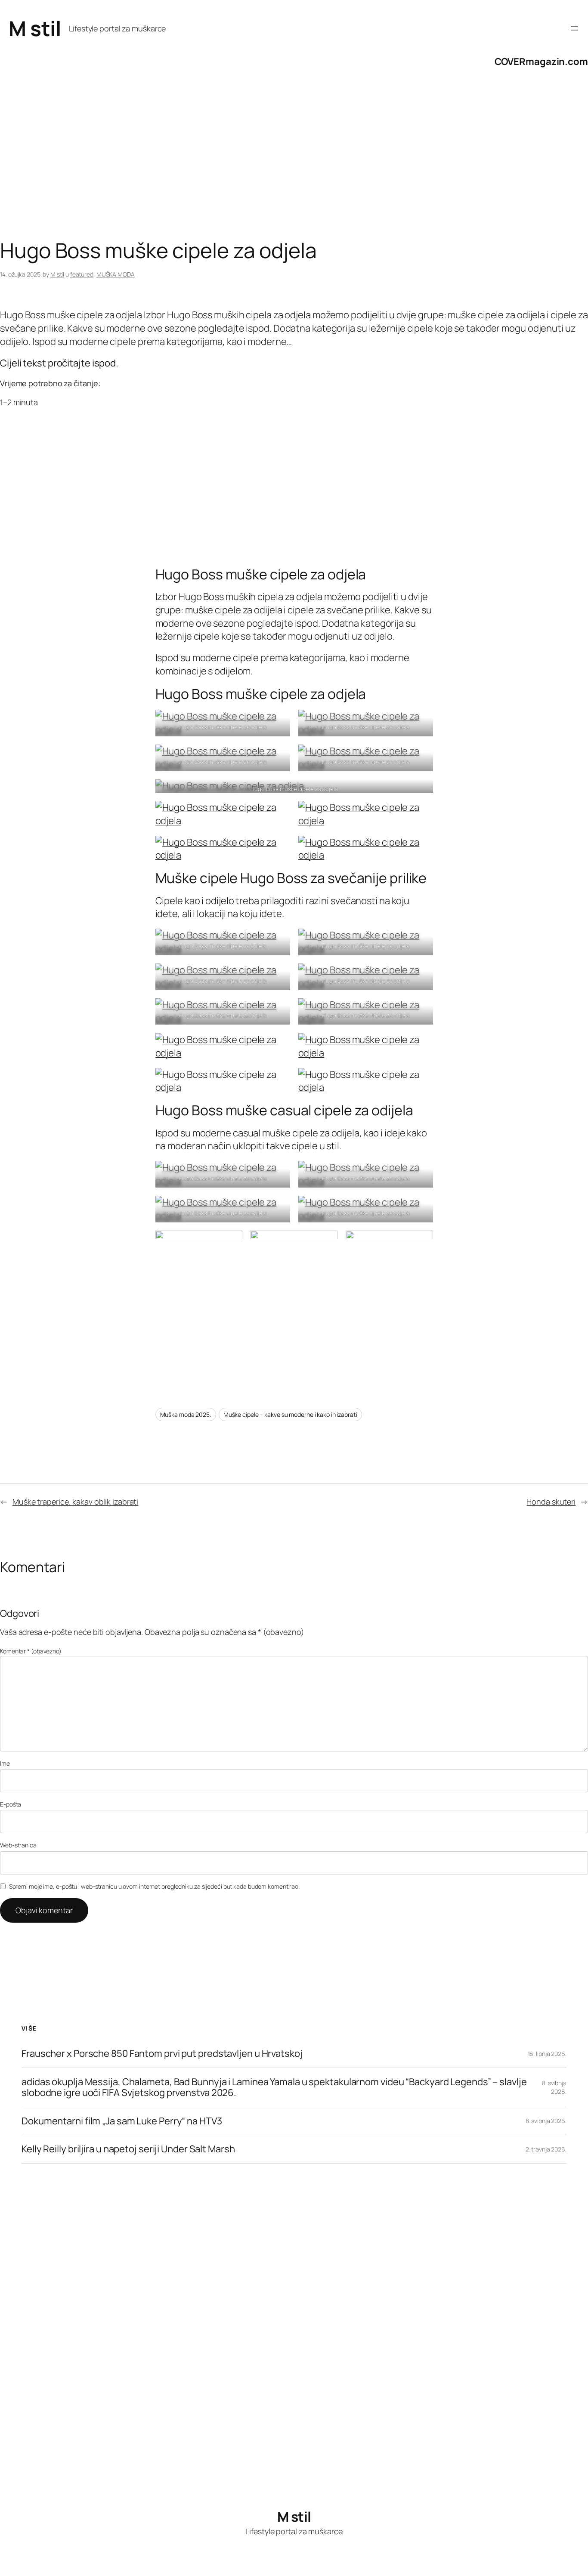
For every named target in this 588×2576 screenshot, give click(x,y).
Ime (5, 1763)
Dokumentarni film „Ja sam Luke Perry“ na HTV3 (122, 2121)
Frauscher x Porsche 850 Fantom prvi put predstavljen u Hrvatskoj (162, 2054)
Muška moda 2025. (186, 1414)
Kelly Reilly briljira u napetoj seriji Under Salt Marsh (128, 2149)
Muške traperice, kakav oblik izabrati (75, 1502)
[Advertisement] (258, 170)
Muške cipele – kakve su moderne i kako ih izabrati (290, 1414)
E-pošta (11, 1804)
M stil (35, 28)
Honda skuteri (551, 1502)
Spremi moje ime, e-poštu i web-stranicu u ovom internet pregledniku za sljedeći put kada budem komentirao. (154, 1886)
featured (82, 274)
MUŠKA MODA (116, 274)
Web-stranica (18, 1845)
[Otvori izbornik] (574, 28)
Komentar (31, 1651)
